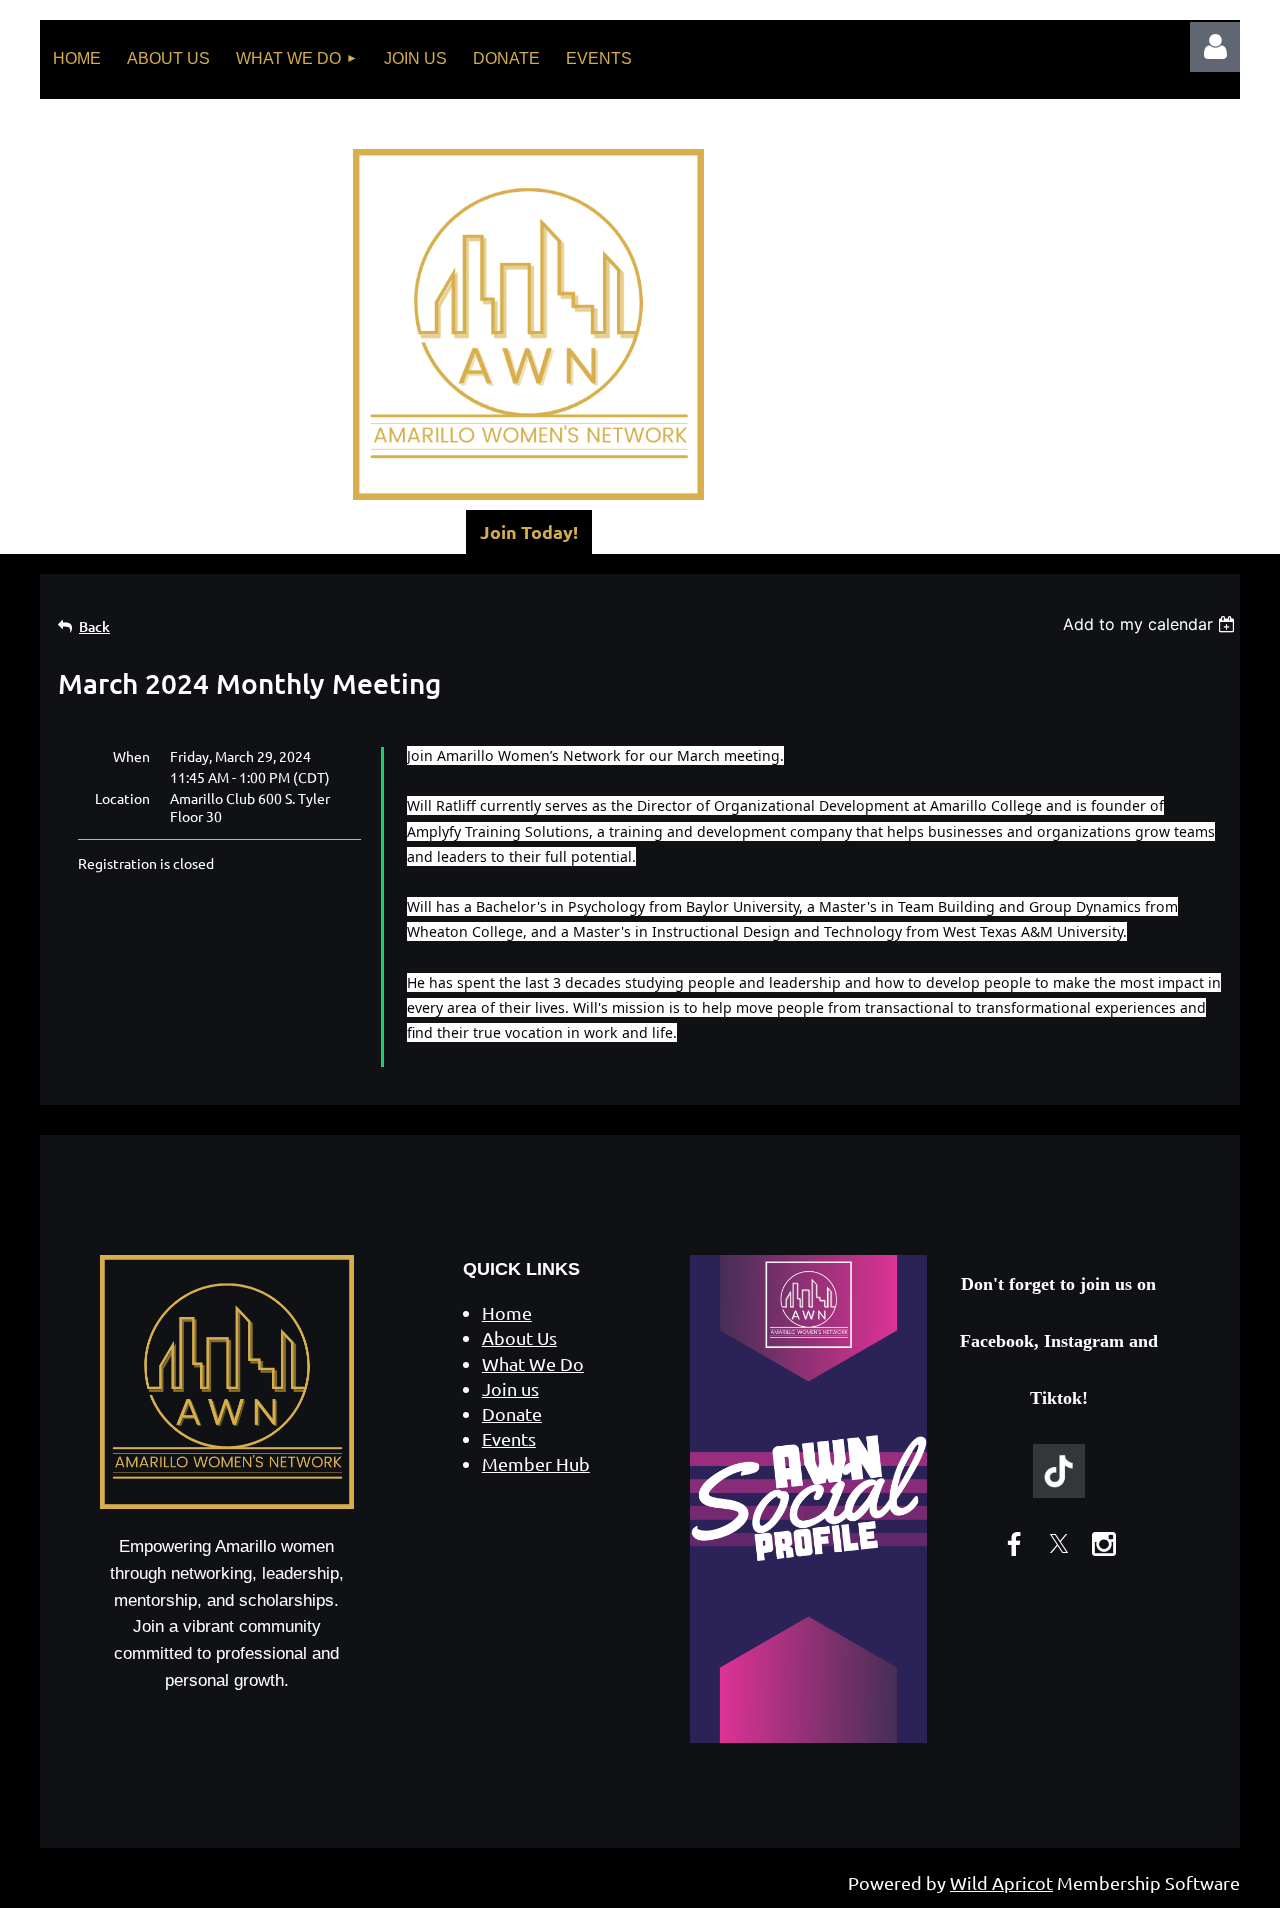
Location (122, 798)
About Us (519, 1337)
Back (94, 626)
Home (507, 1312)
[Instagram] (1104, 1544)
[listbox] (1151, 624)
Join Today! (529, 531)
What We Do (533, 1363)
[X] (1059, 1544)
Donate (512, 1413)
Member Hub (536, 1463)
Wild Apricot (1001, 1882)
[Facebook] (1014, 1544)
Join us (510, 1388)
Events (509, 1438)
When (131, 756)
